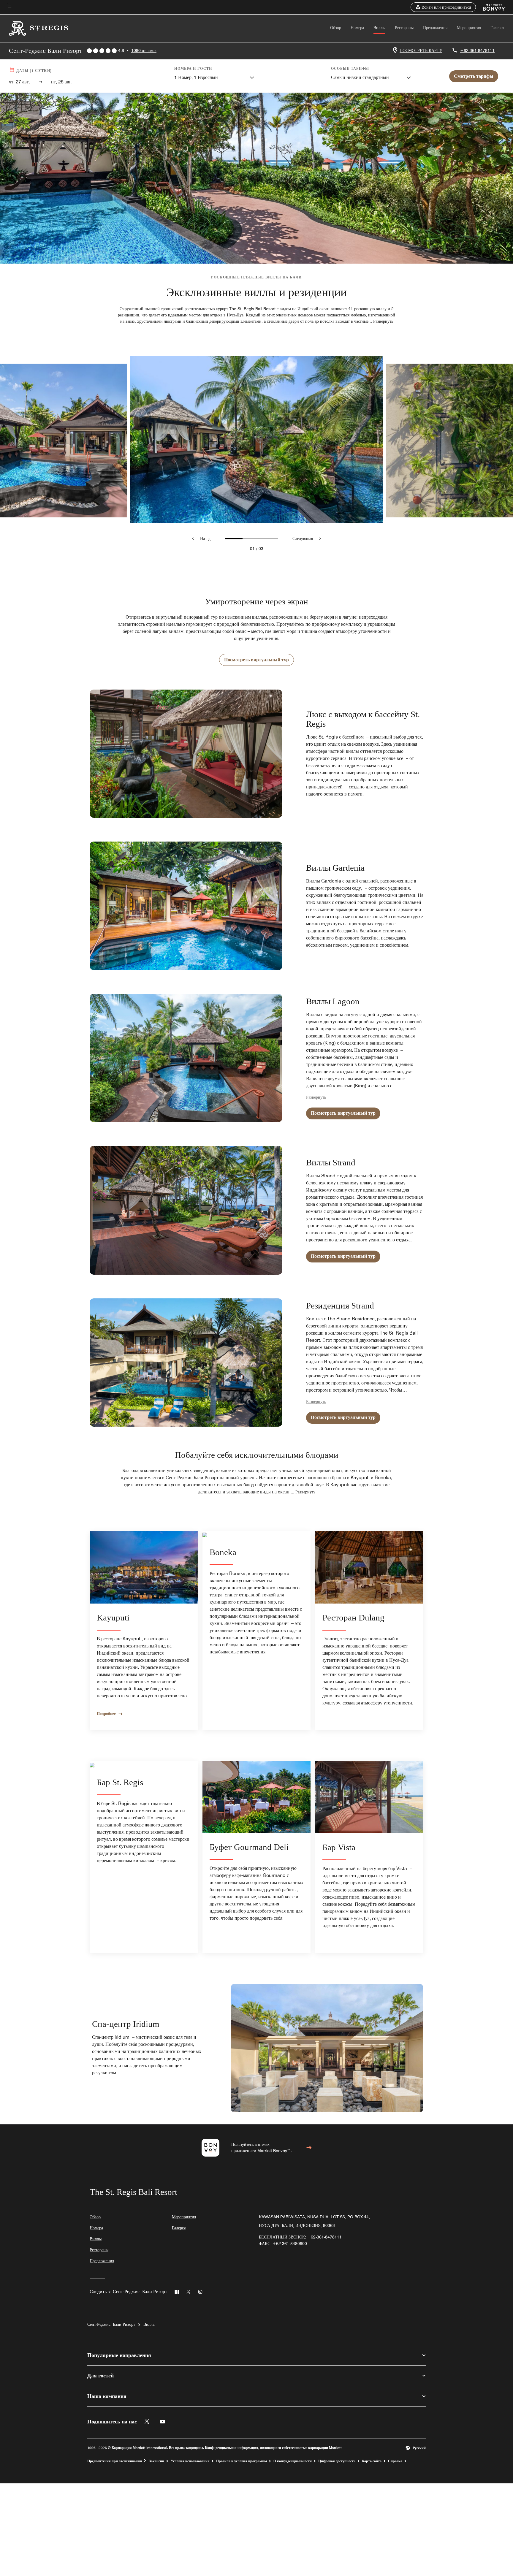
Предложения (435, 28)
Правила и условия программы (242, 2461)
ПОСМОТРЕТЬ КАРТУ (421, 50)
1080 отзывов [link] (144, 50)
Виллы (379, 28)
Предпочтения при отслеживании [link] (115, 2461)
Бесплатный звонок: (300, 2237)
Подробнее (106, 1713)
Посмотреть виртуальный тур (256, 660)
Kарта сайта (372, 2461)
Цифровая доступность (337, 2461)
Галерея (497, 28)
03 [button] (261, 549)
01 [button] (252, 549)
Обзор (336, 28)
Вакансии (156, 2461)
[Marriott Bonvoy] (491, 7)
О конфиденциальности (293, 2461)
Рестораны (404, 28)
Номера (357, 28)
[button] (443, 7)
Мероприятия (469, 28)
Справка (395, 2461)
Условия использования (190, 2461)
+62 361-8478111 (477, 50)
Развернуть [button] (383, 321)
